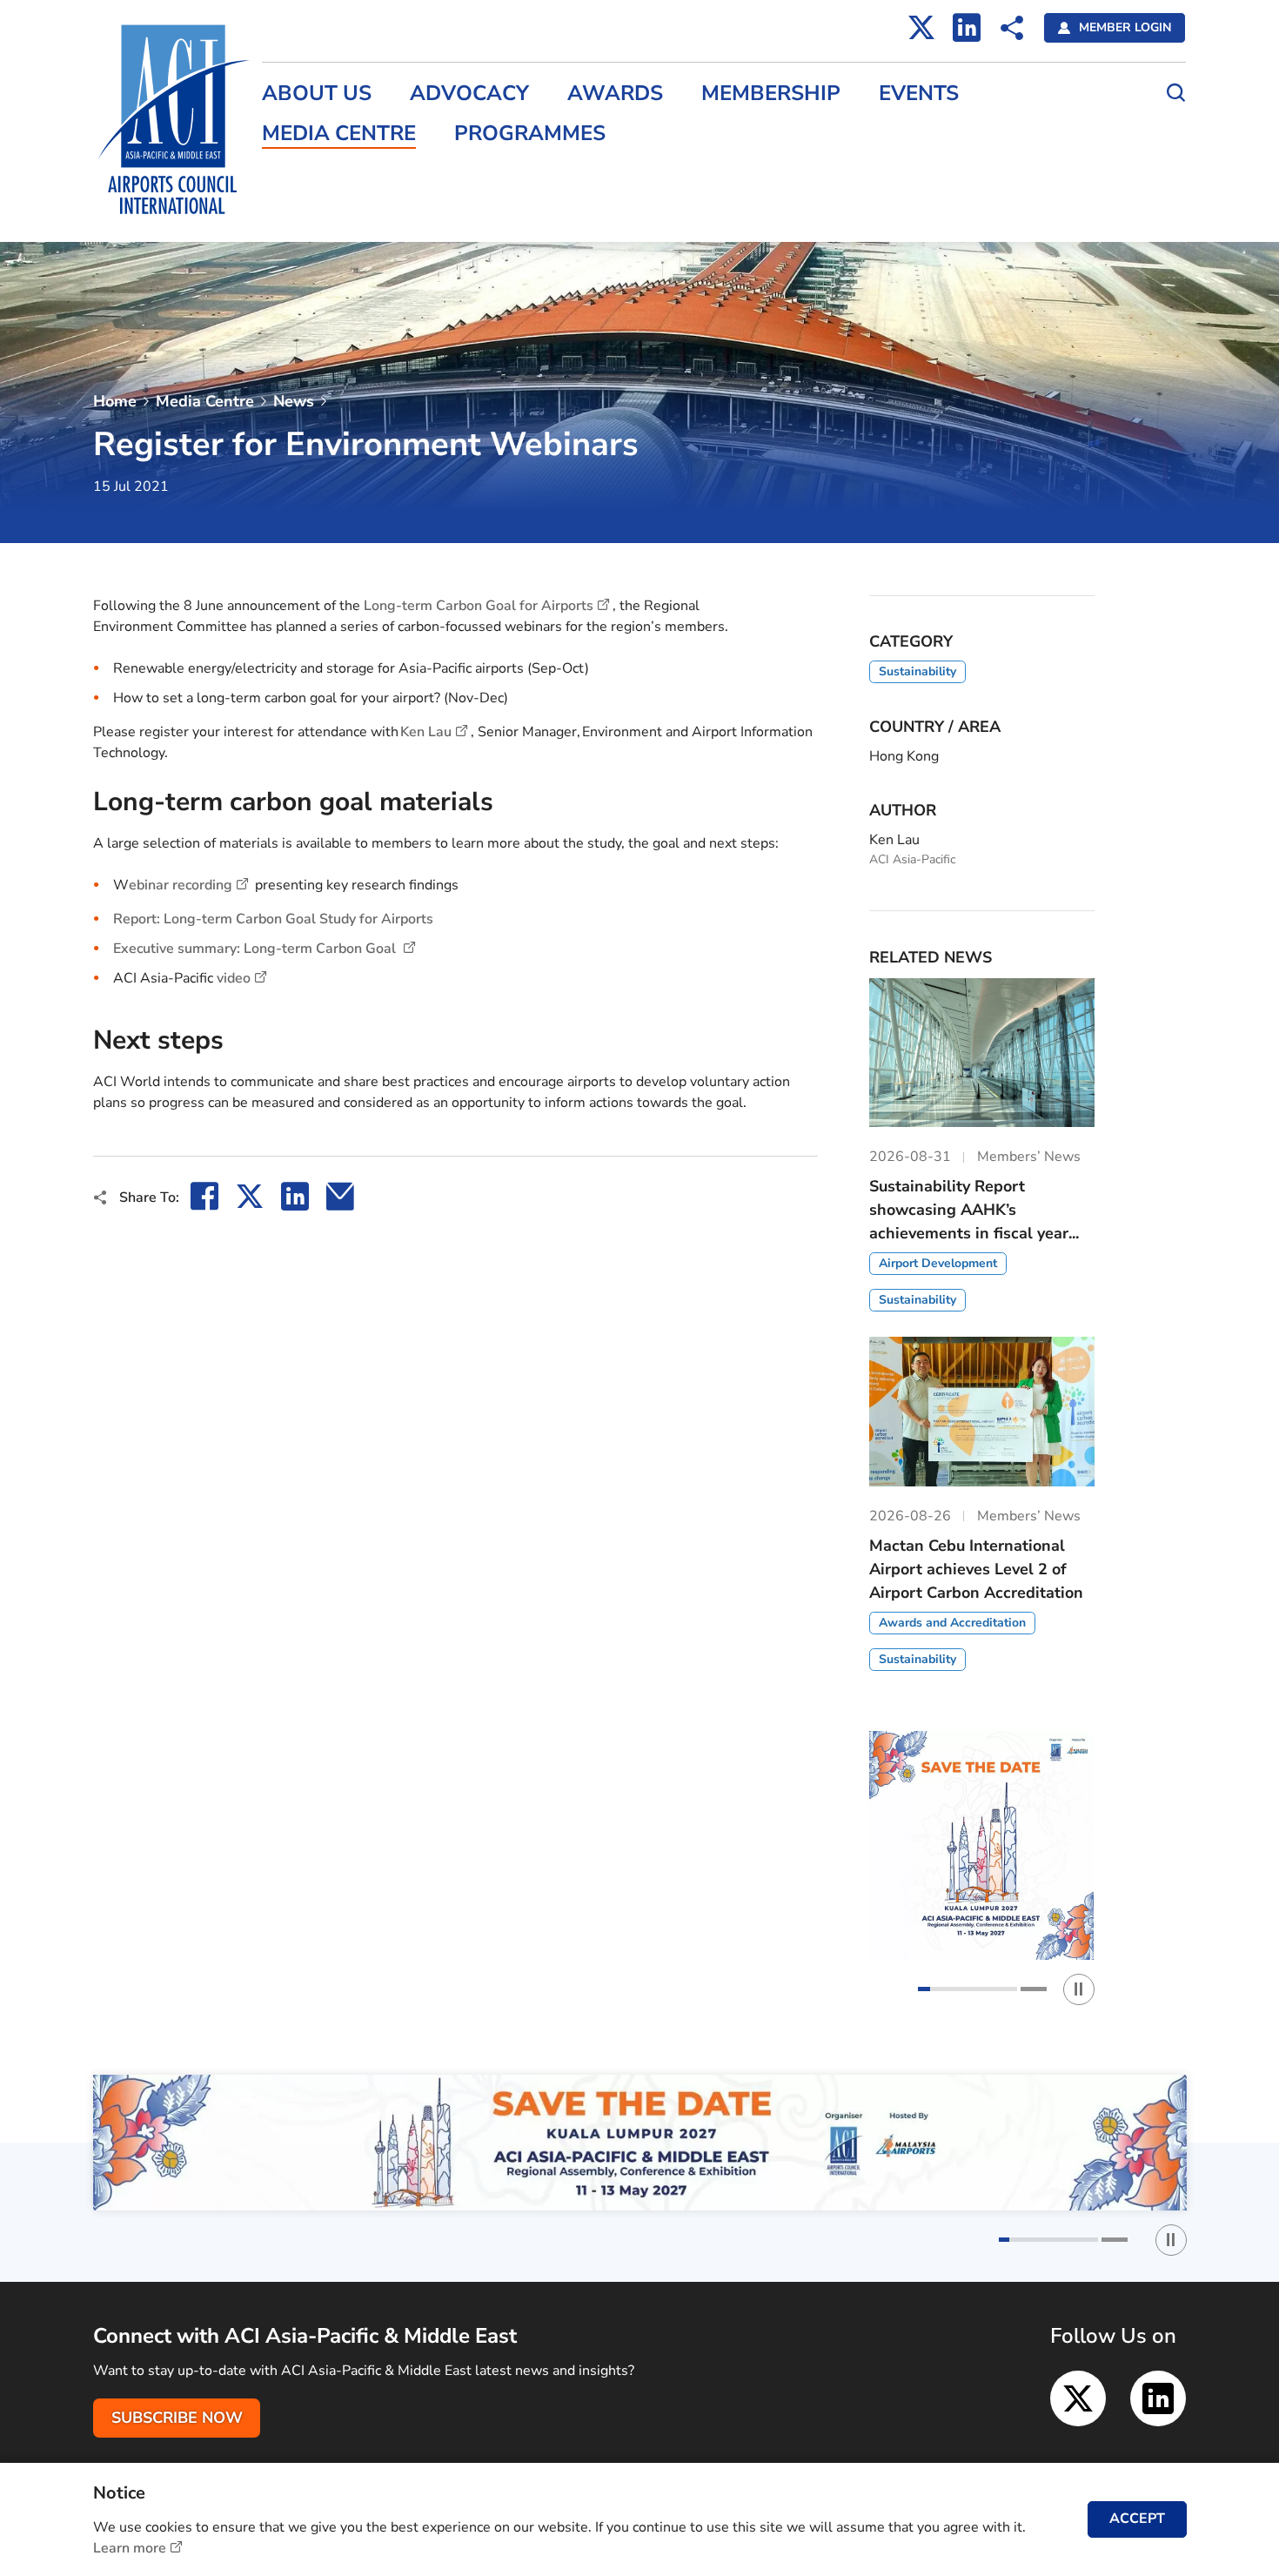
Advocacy (469, 94)
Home (115, 401)
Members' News (314, 173)
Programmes (530, 134)
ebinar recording (181, 885)
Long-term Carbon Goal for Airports (479, 606)
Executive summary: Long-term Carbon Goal (256, 949)
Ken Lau (426, 732)
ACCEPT (1137, 2519)
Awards (615, 94)
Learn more (130, 2548)
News (294, 401)
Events (919, 94)
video (234, 978)
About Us (317, 94)
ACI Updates (302, 211)
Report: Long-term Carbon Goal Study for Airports (277, 919)
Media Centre (339, 134)
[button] (968, 1989)
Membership (771, 94)
